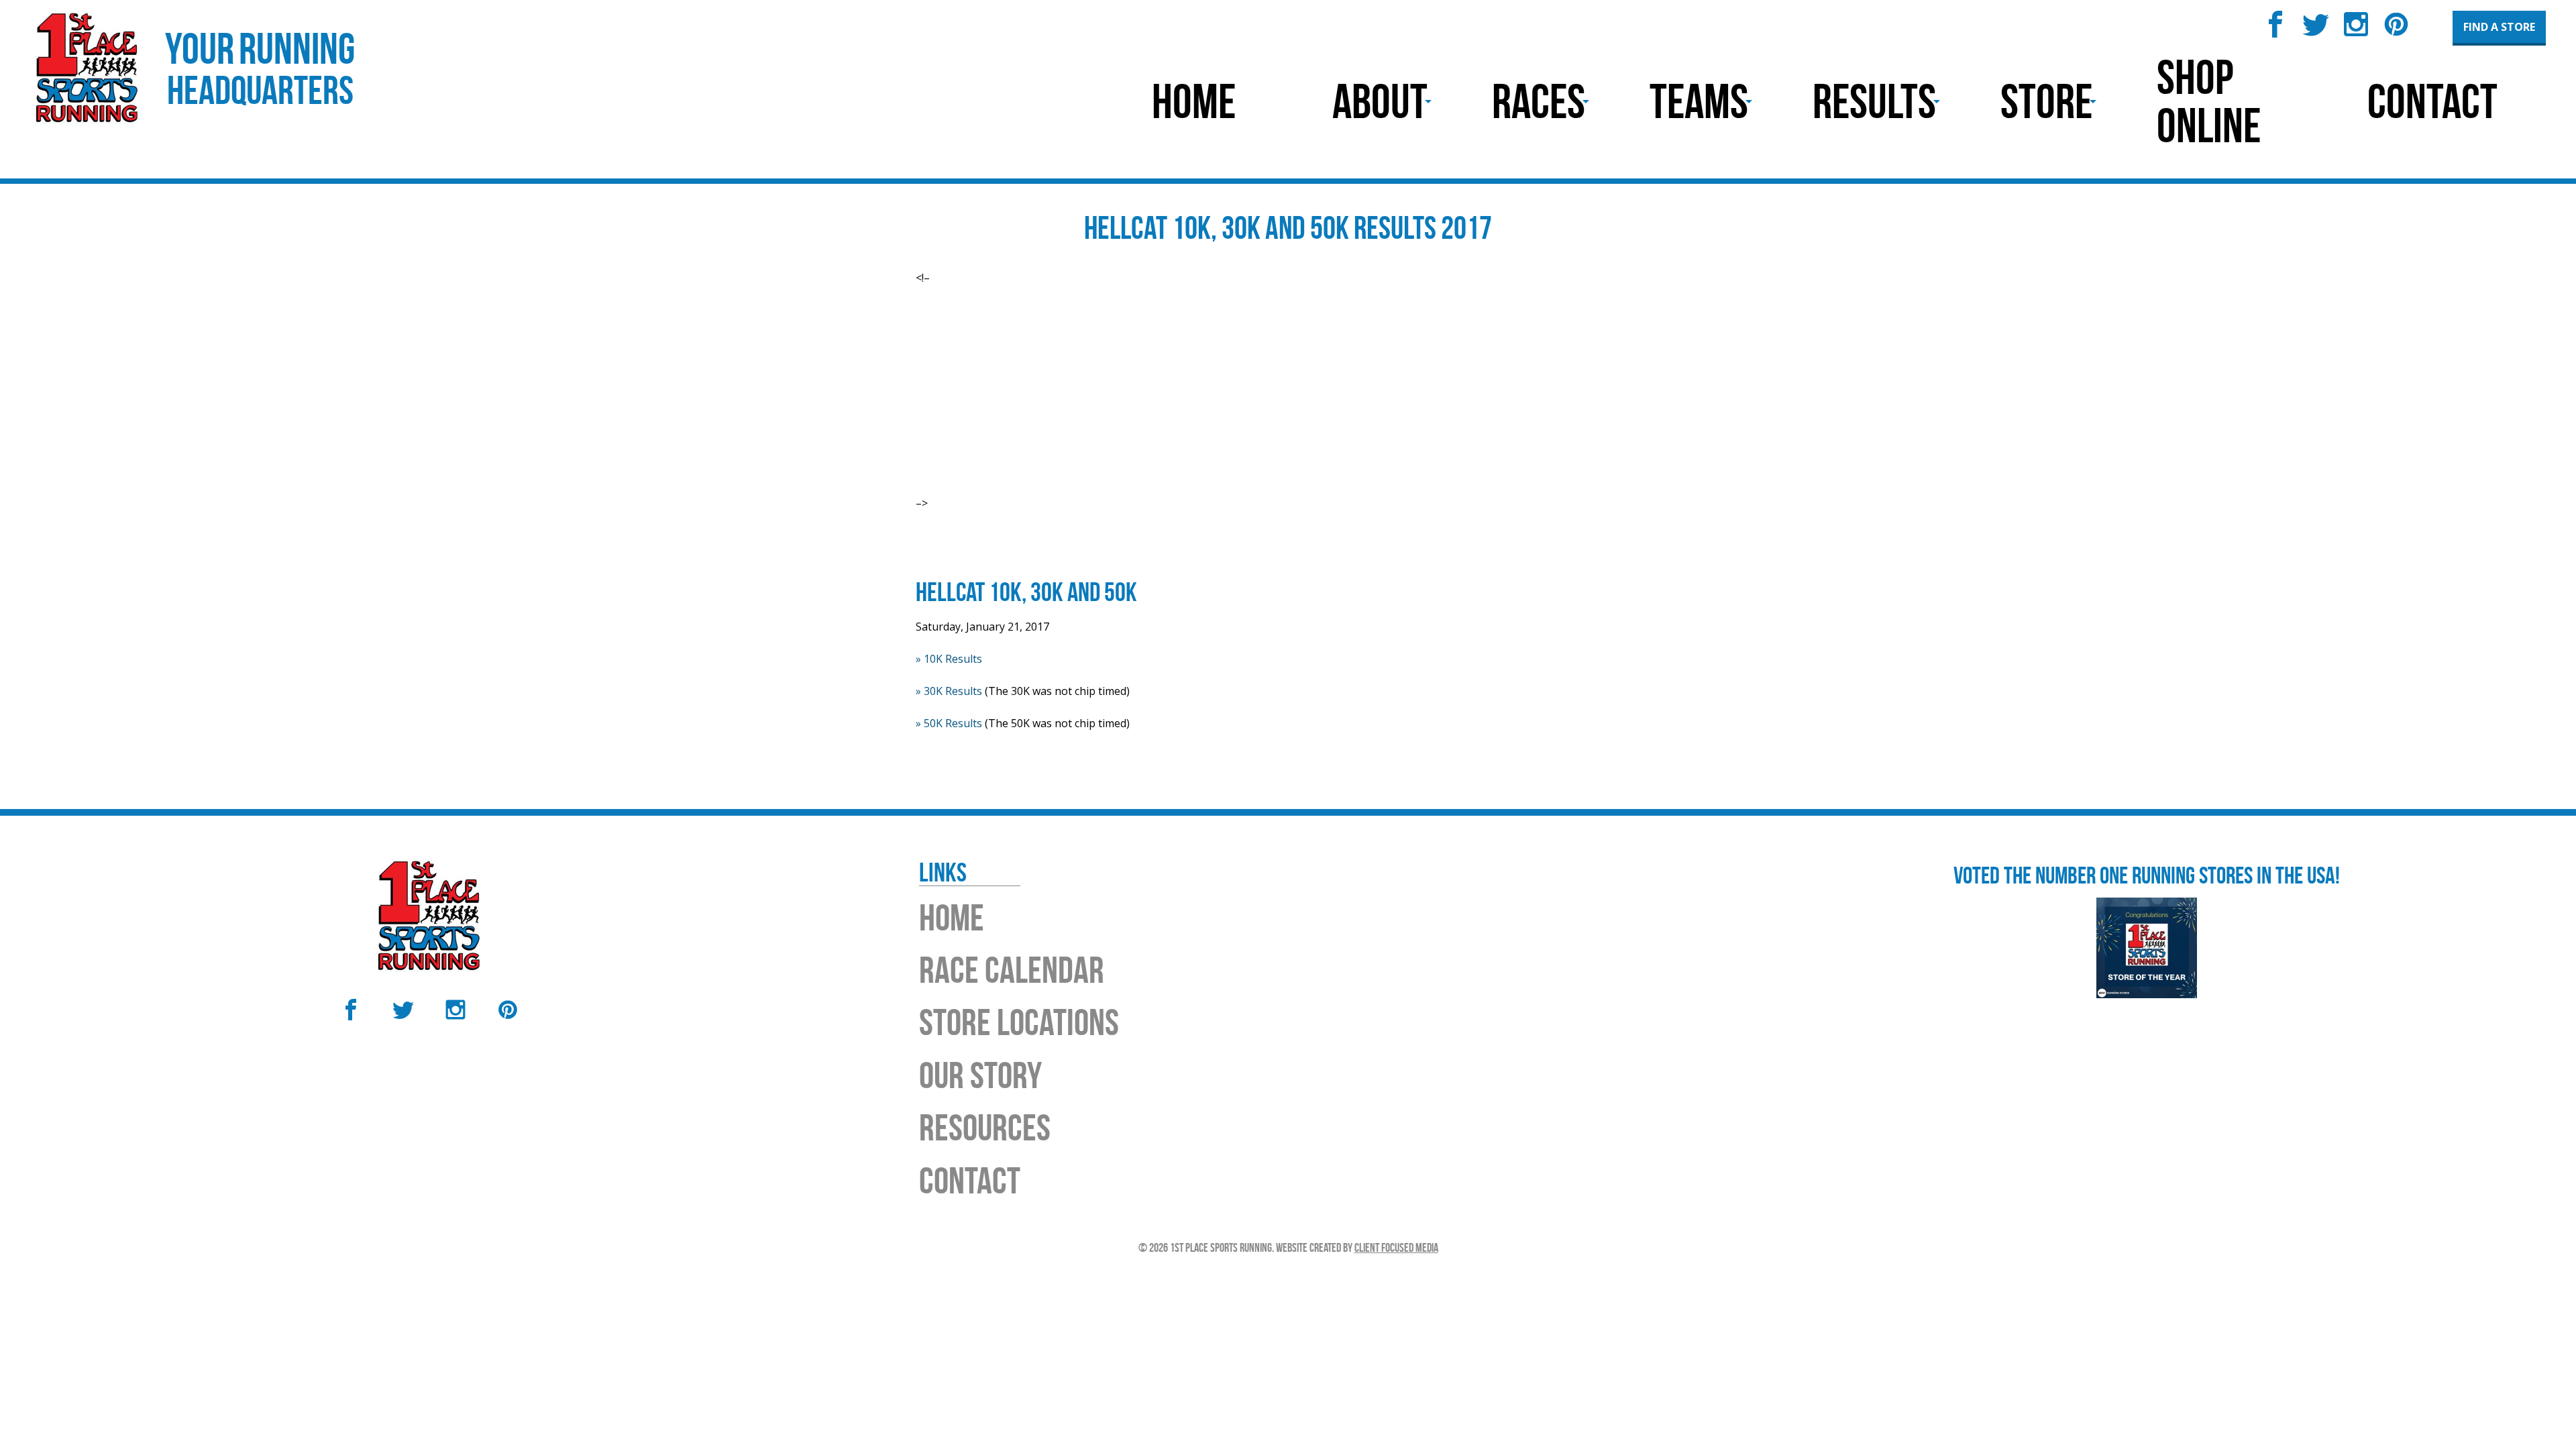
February (1069, 323)
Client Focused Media (1396, 1248)
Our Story (980, 1075)
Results (1874, 101)
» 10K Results (949, 659)
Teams (1699, 101)
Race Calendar (1012, 970)
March (1062, 339)
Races (1539, 101)
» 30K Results (949, 691)
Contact (2432, 101)
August (1064, 420)
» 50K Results (949, 723)
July (1055, 404)
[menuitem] (1194, 101)
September (1074, 436)
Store (2046, 101)
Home (1194, 101)
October (1066, 452)
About (1380, 101)
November (1073, 468)
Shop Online (2209, 101)
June (1057, 388)
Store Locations (1019, 1022)
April (1058, 356)
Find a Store (2499, 27)
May (1057, 372)
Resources (985, 1127)
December (1072, 484)
